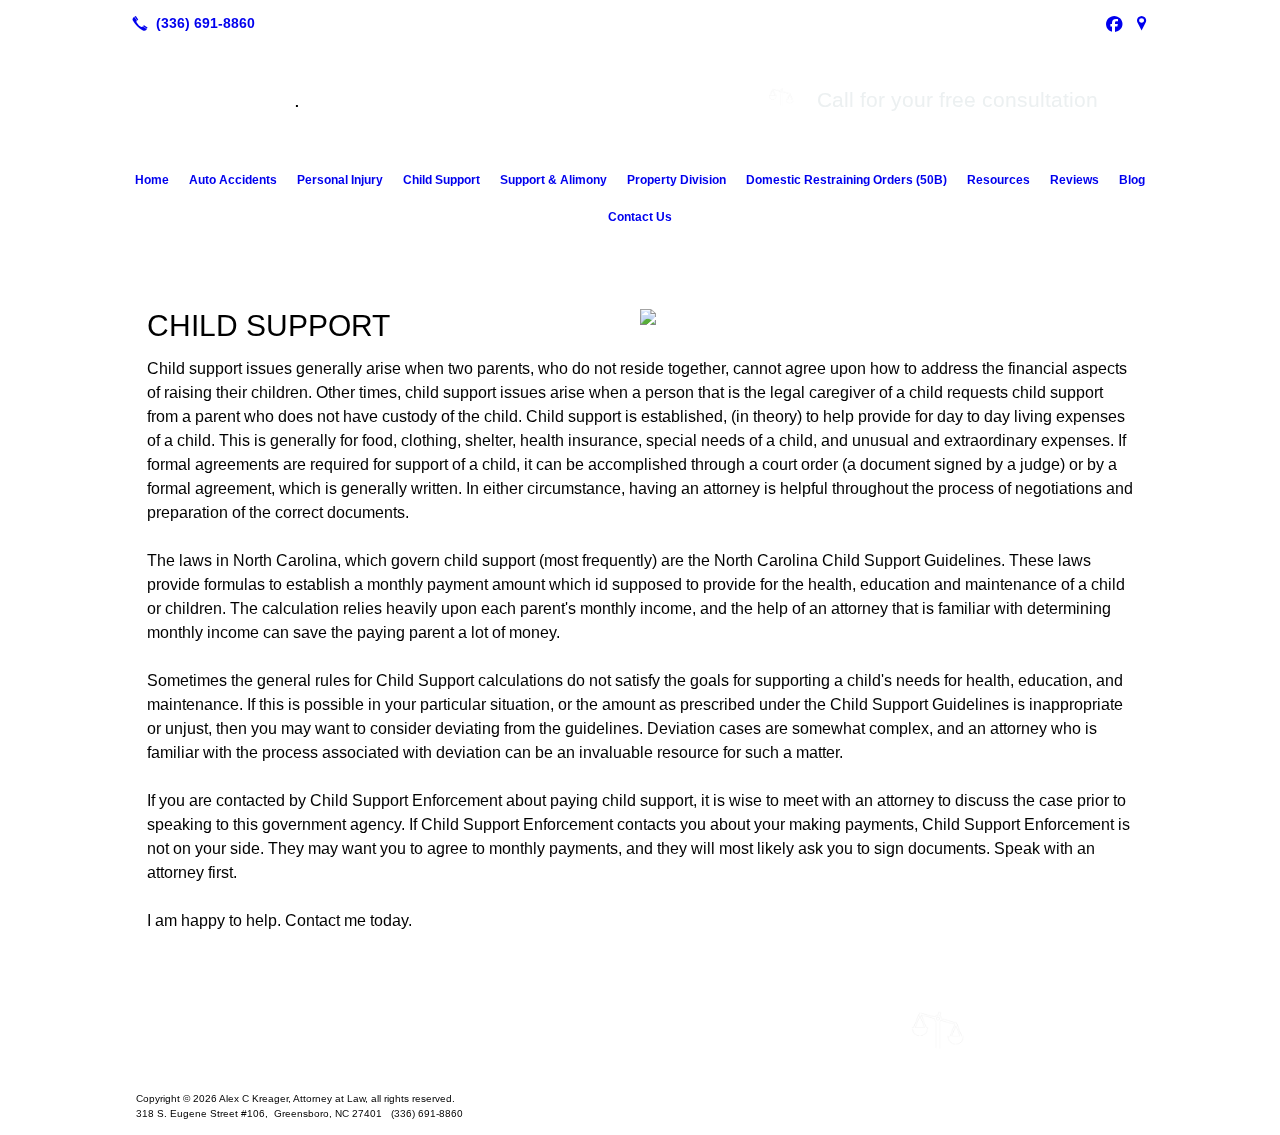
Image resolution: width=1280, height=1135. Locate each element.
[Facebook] (1114, 23)
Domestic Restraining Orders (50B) (846, 180)
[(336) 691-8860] (189, 23)
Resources (998, 180)
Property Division (676, 180)
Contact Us (640, 217)
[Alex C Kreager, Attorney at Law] (640, 1037)
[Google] (1142, 23)
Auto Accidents (233, 180)
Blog (1132, 180)
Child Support (441, 180)
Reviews (1074, 180)
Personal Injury (340, 180)
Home (152, 180)
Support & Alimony (553, 180)
